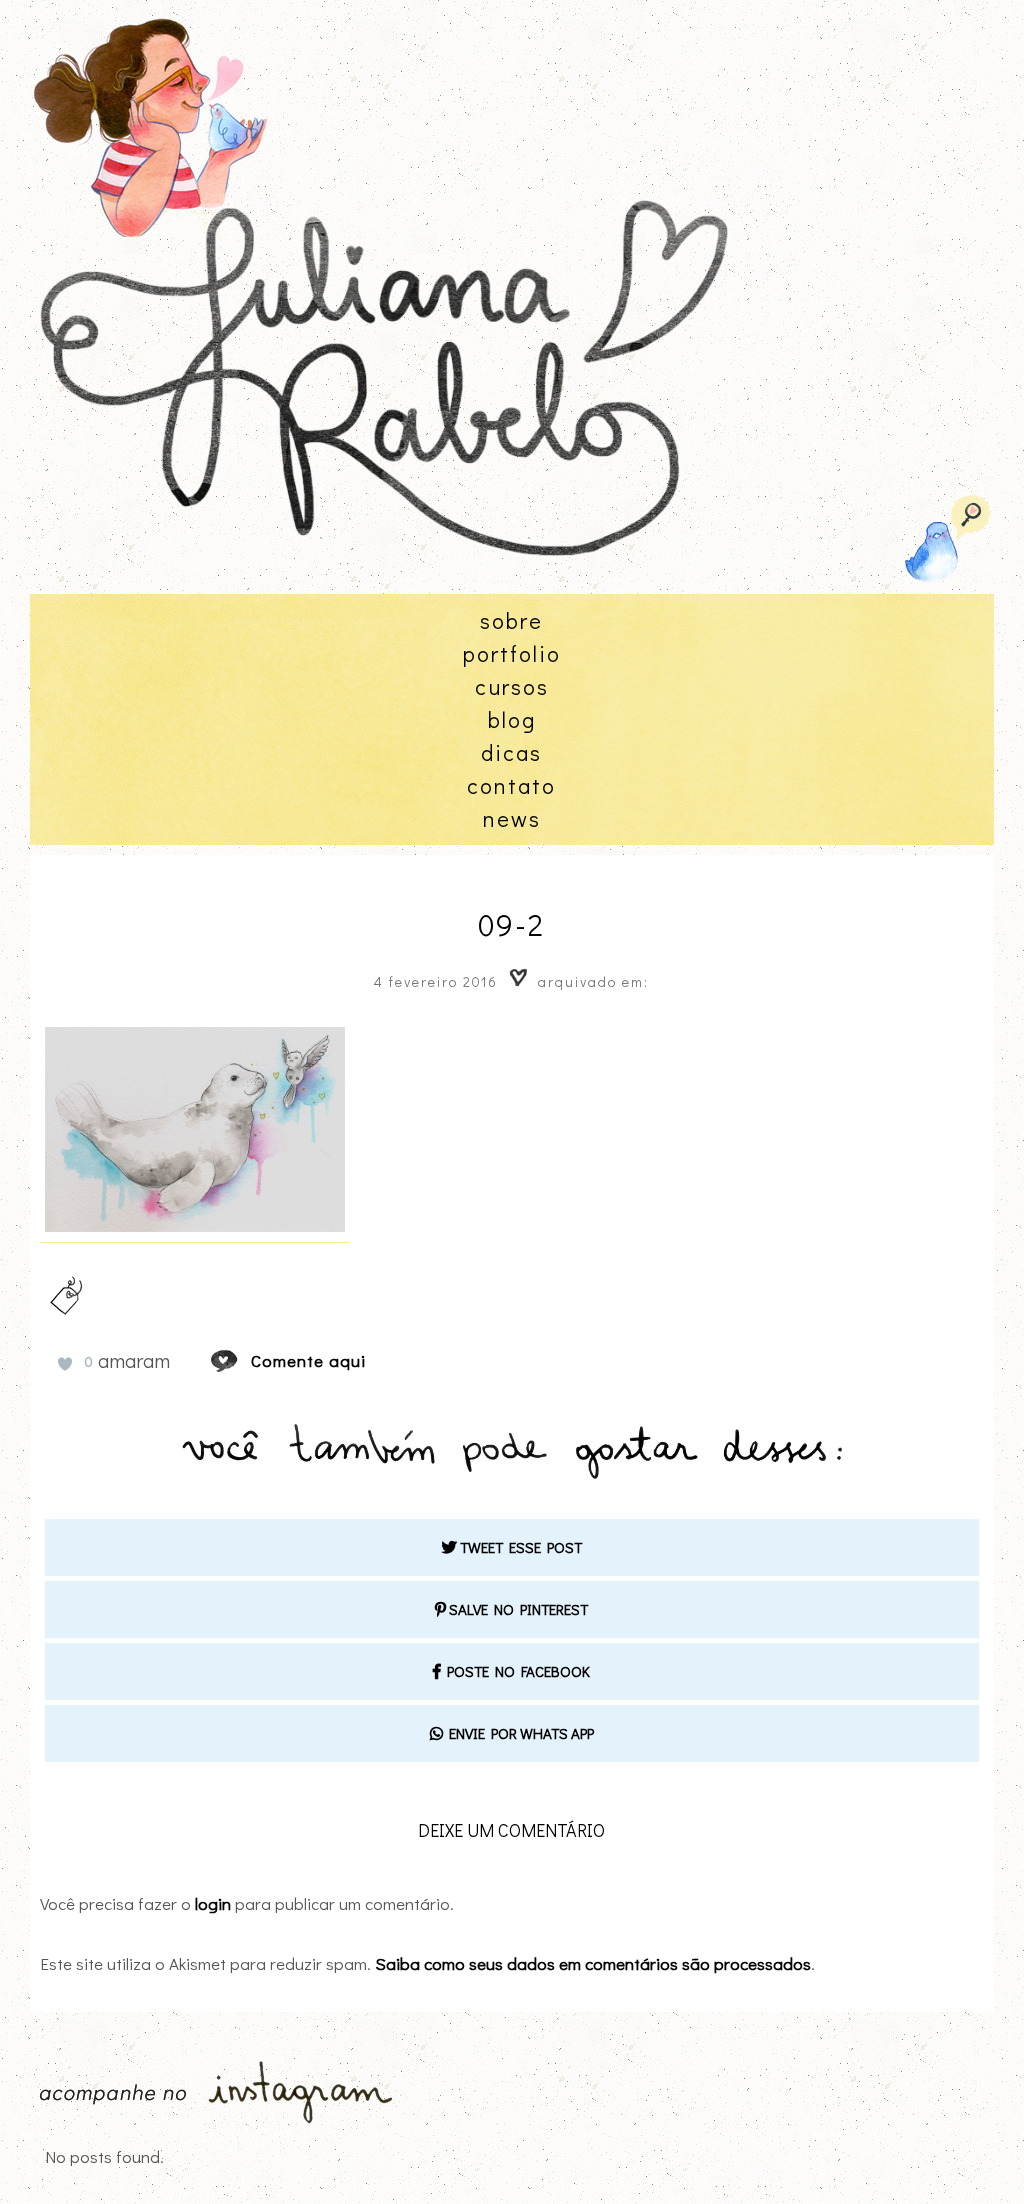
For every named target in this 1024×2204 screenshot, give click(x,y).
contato (511, 785)
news (512, 818)
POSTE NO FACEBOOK (515, 1671)
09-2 (511, 924)
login (213, 1903)
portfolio (512, 653)
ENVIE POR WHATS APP (518, 1733)
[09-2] (243, 1360)
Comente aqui (308, 1360)
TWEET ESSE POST (519, 1547)
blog (512, 719)
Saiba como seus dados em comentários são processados (593, 1963)
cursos (512, 686)
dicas (511, 752)
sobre (511, 620)
